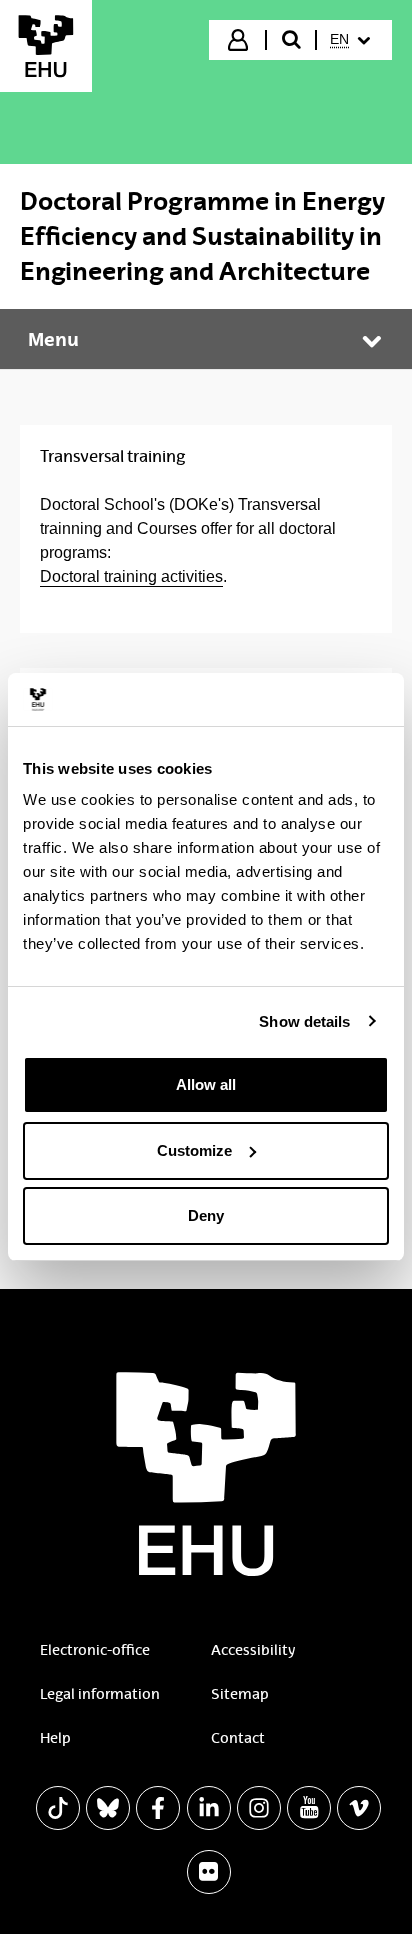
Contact (238, 1738)
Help (55, 1738)
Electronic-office (95, 1650)
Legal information (100, 1694)
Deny (206, 1215)
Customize (194, 1150)
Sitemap (240, 1694)
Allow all (206, 1084)
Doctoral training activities (131, 576)
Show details (304, 1021)
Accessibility (253, 1650)
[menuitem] (352, 40)
